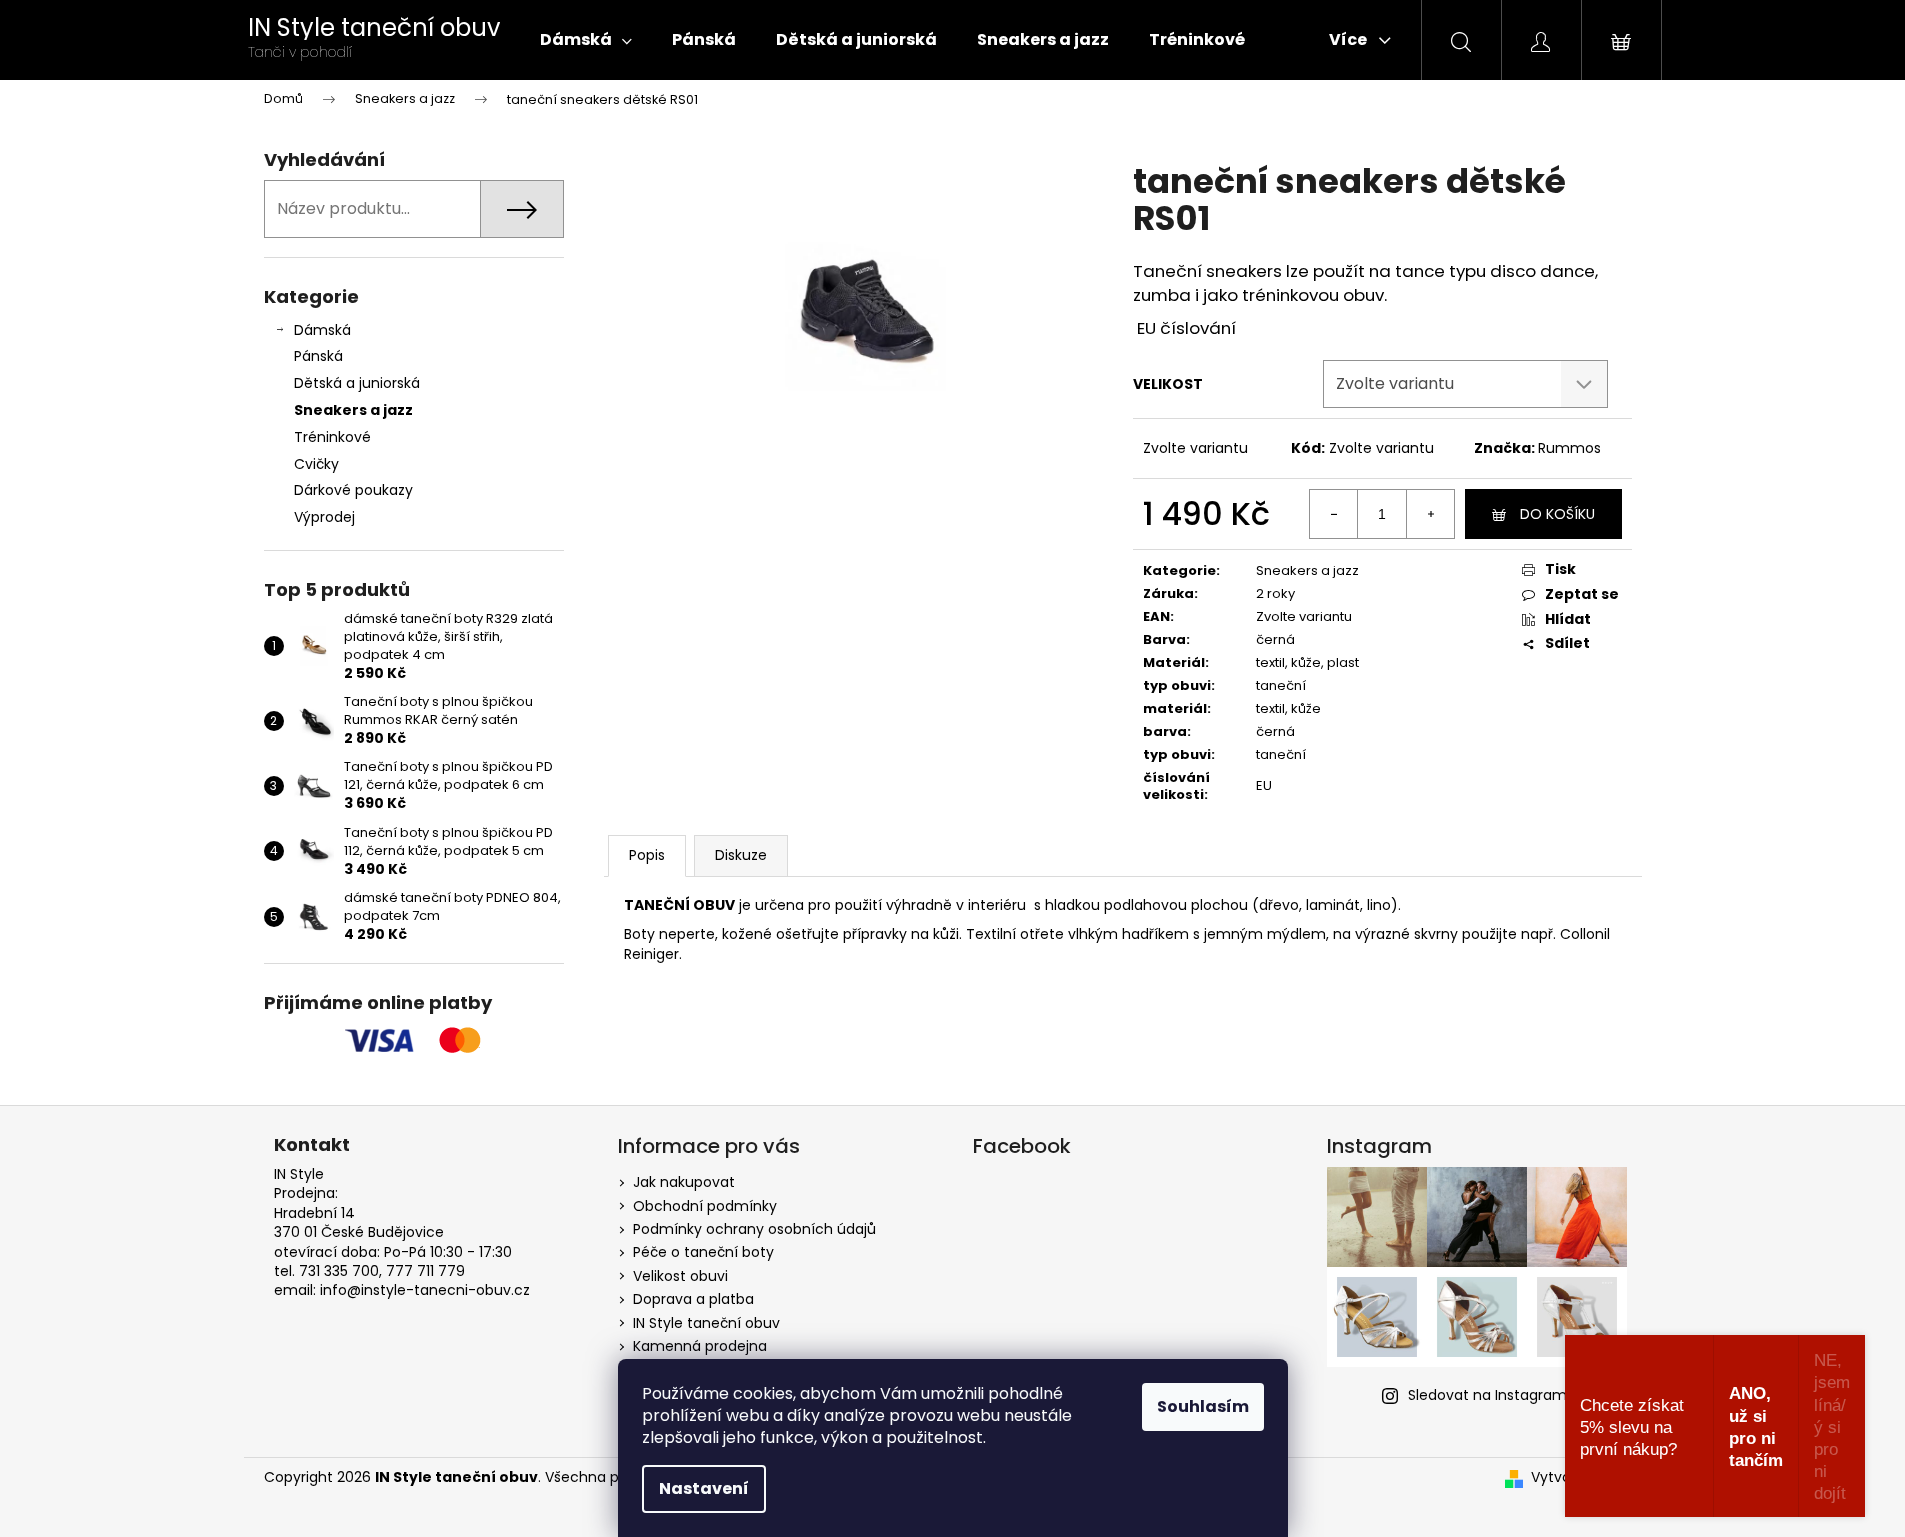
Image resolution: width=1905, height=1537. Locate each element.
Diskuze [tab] (741, 855)
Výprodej (324, 517)
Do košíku (1557, 514)
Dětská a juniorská (357, 383)
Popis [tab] (647, 855)
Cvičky (316, 464)
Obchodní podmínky (705, 1206)
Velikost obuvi (680, 1276)
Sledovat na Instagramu (1492, 1395)
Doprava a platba (693, 1299)
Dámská (322, 330)
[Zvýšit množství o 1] (1430, 514)
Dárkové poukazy (353, 490)
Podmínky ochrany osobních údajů (754, 1229)
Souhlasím (1203, 1406)
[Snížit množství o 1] (1334, 514)
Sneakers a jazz (353, 410)
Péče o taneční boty (703, 1252)
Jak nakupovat (684, 1182)
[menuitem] (586, 40)
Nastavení (704, 1488)
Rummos (1569, 448)
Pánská (318, 356)
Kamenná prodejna (700, 1346)
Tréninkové (332, 437)
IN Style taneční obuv (706, 1323)
